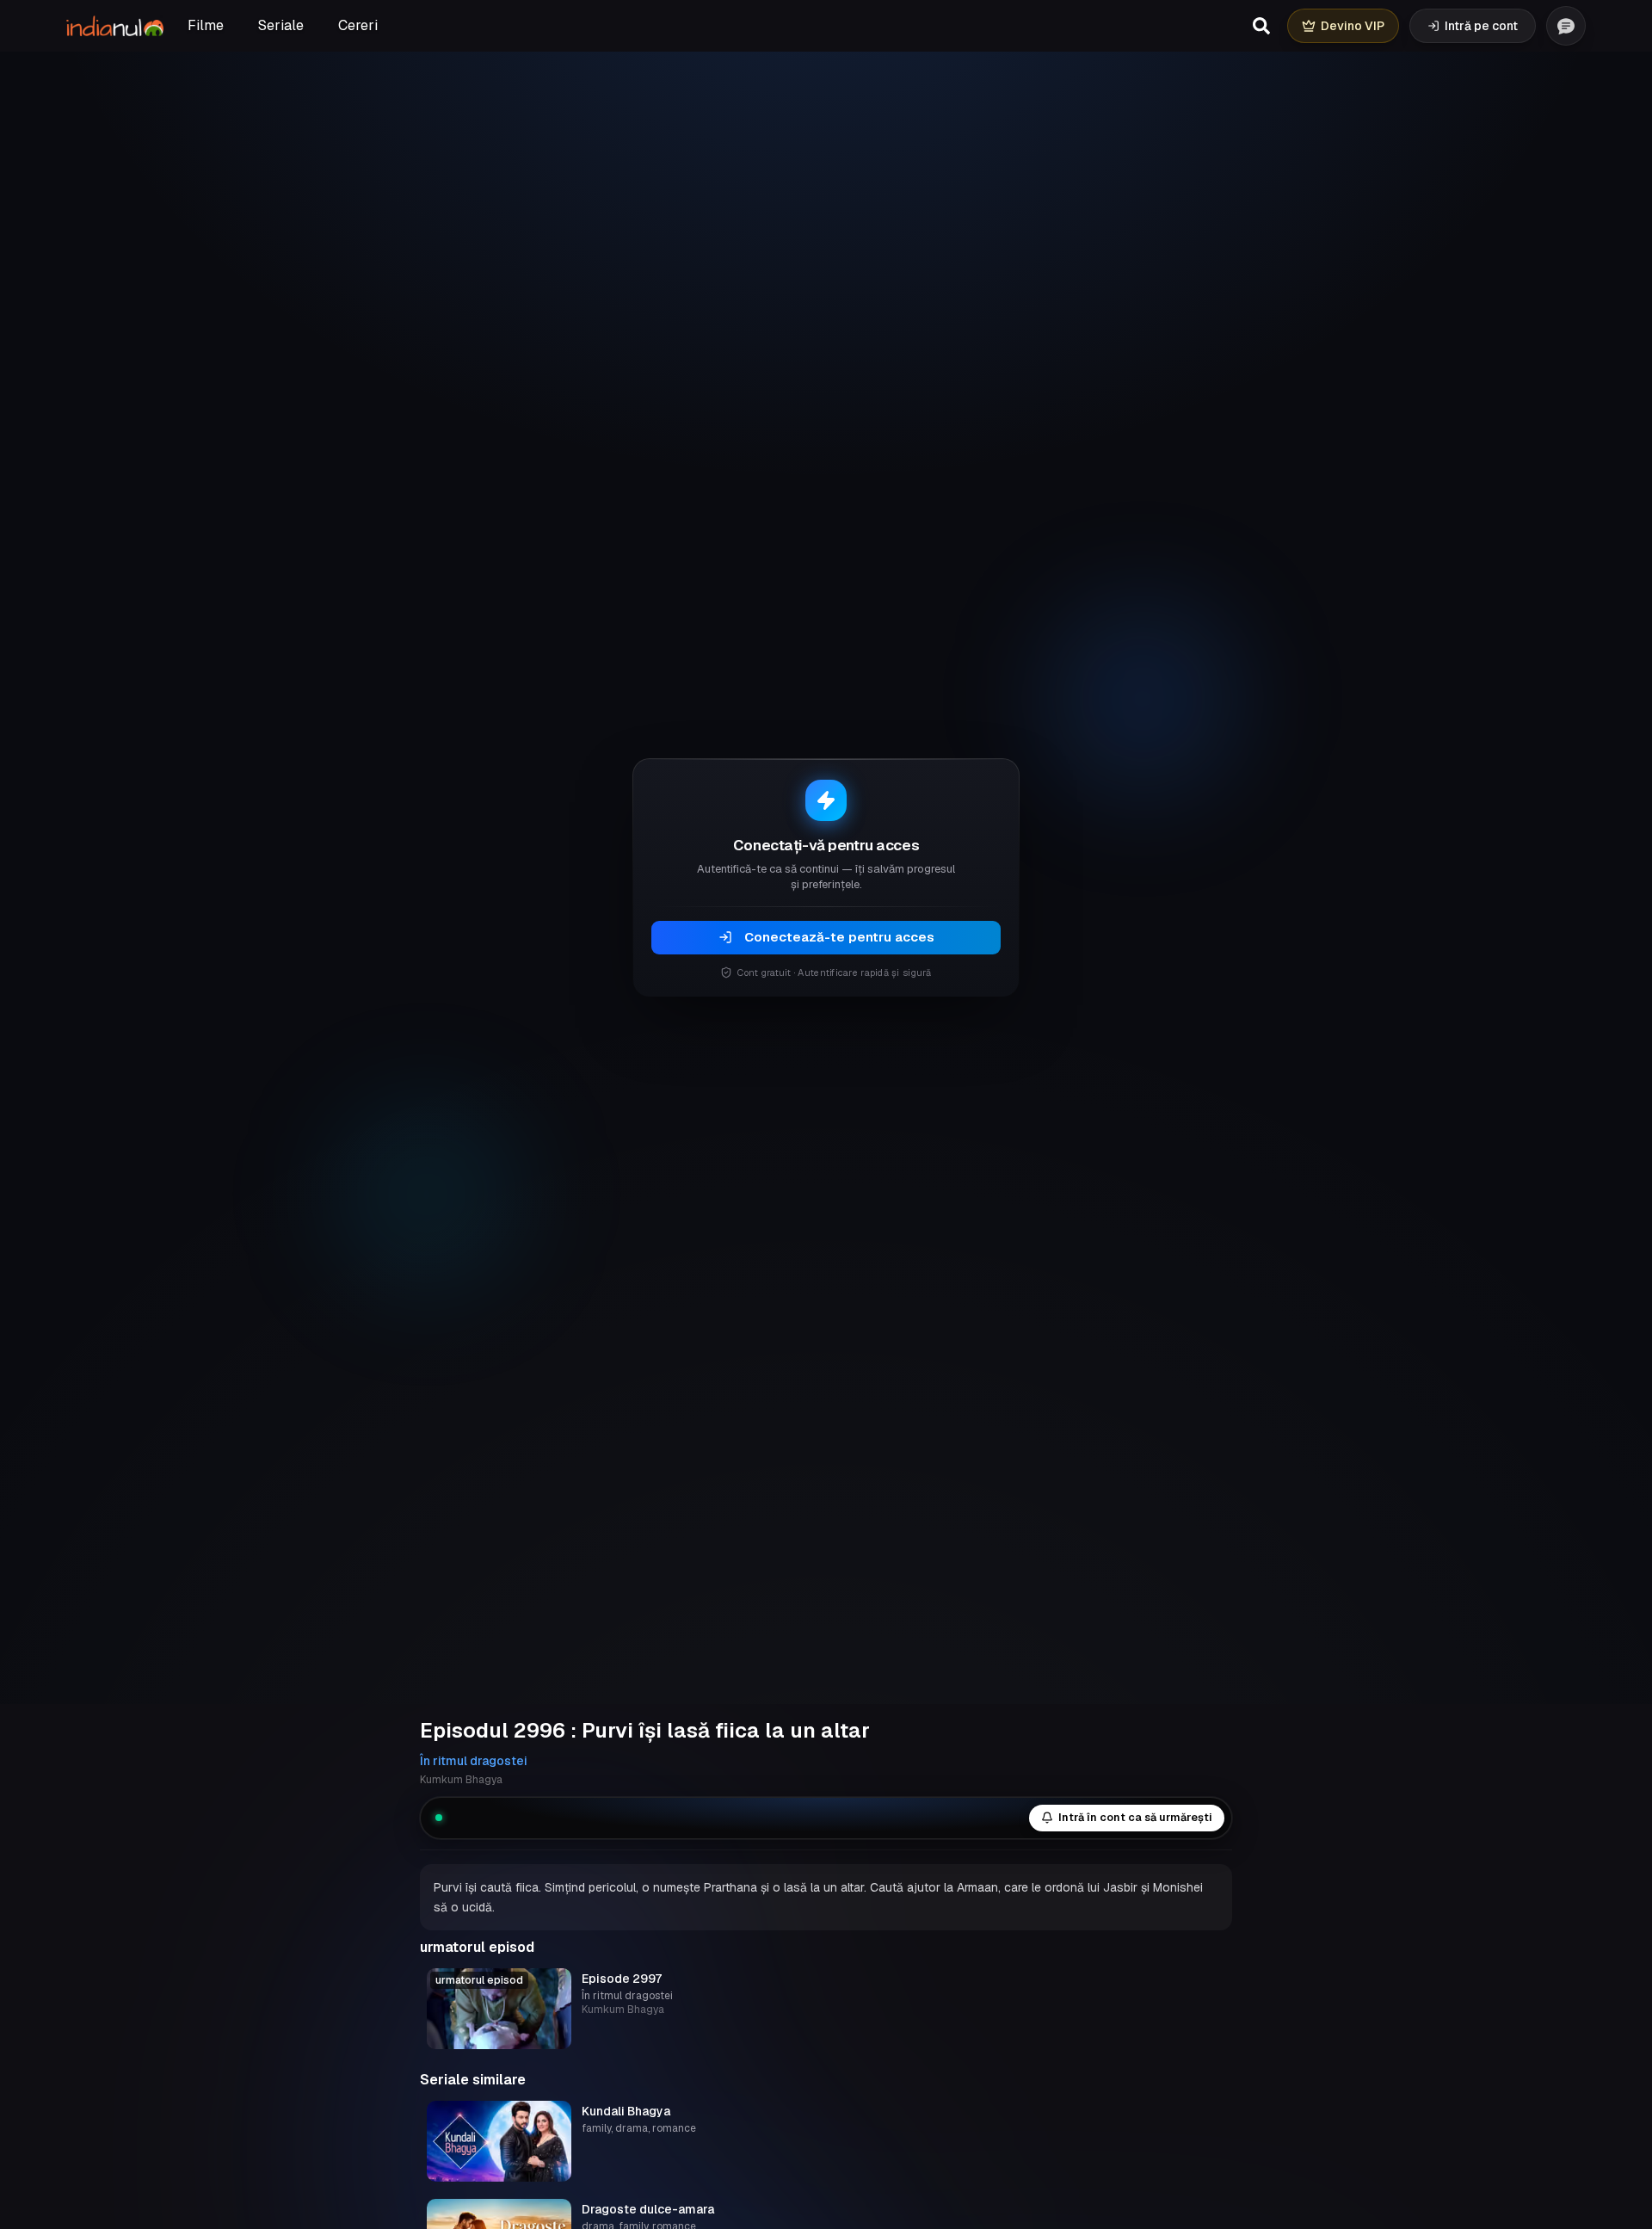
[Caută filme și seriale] (1261, 26)
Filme (206, 25)
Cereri (358, 25)
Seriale (281, 25)
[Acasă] (115, 26)
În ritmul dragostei (474, 1761)
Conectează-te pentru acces (839, 937)
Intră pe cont (1481, 26)
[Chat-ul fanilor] (1566, 26)
